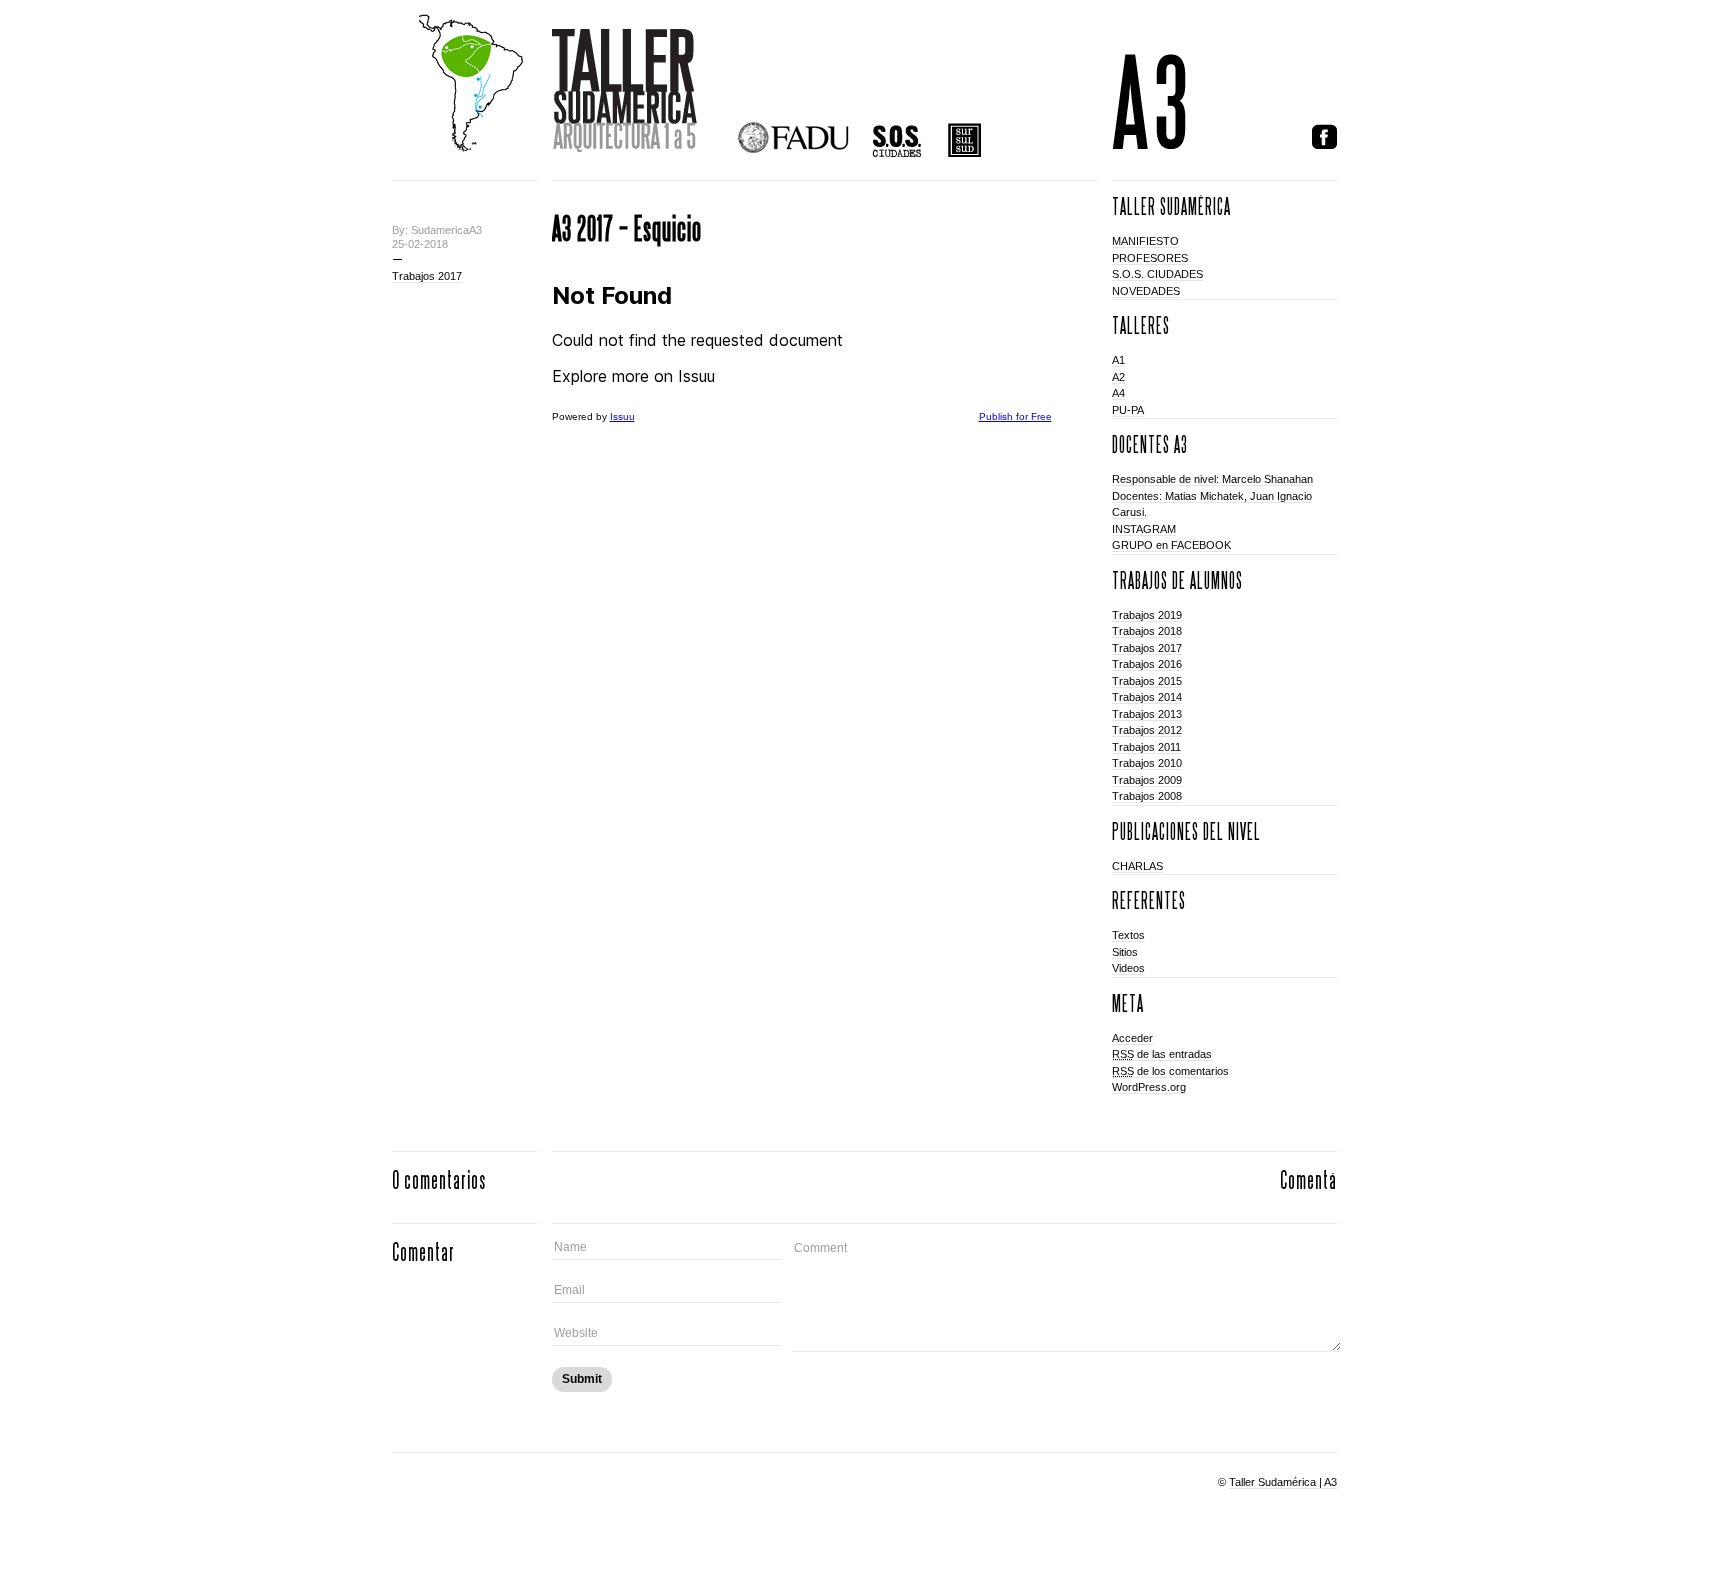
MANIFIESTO (1145, 241)
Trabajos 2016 (1147, 664)
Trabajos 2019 (1147, 615)
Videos (1128, 968)
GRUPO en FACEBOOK (1171, 545)
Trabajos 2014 (1147, 697)
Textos (1128, 935)
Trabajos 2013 (1147, 714)
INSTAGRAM (1144, 529)
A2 (1118, 377)
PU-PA (1128, 410)
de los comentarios (1170, 1071)
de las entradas (1162, 1054)
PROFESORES (1150, 258)
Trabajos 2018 (1147, 631)
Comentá (1308, 1180)
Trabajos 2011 (1146, 747)
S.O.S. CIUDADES (1157, 274)
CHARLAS (1137, 866)
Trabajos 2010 (1147, 763)
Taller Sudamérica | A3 (1283, 1482)
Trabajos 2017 (427, 276)
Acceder (1132, 1038)
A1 (1118, 360)
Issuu (622, 416)
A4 (1118, 393)
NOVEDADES (1146, 291)
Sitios (1125, 952)
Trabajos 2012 (1147, 730)
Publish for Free (1015, 416)
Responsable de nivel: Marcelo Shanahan (1212, 479)
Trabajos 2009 (1147, 780)
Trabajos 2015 (1147, 681)
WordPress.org (1149, 1087)
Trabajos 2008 (1147, 796)
